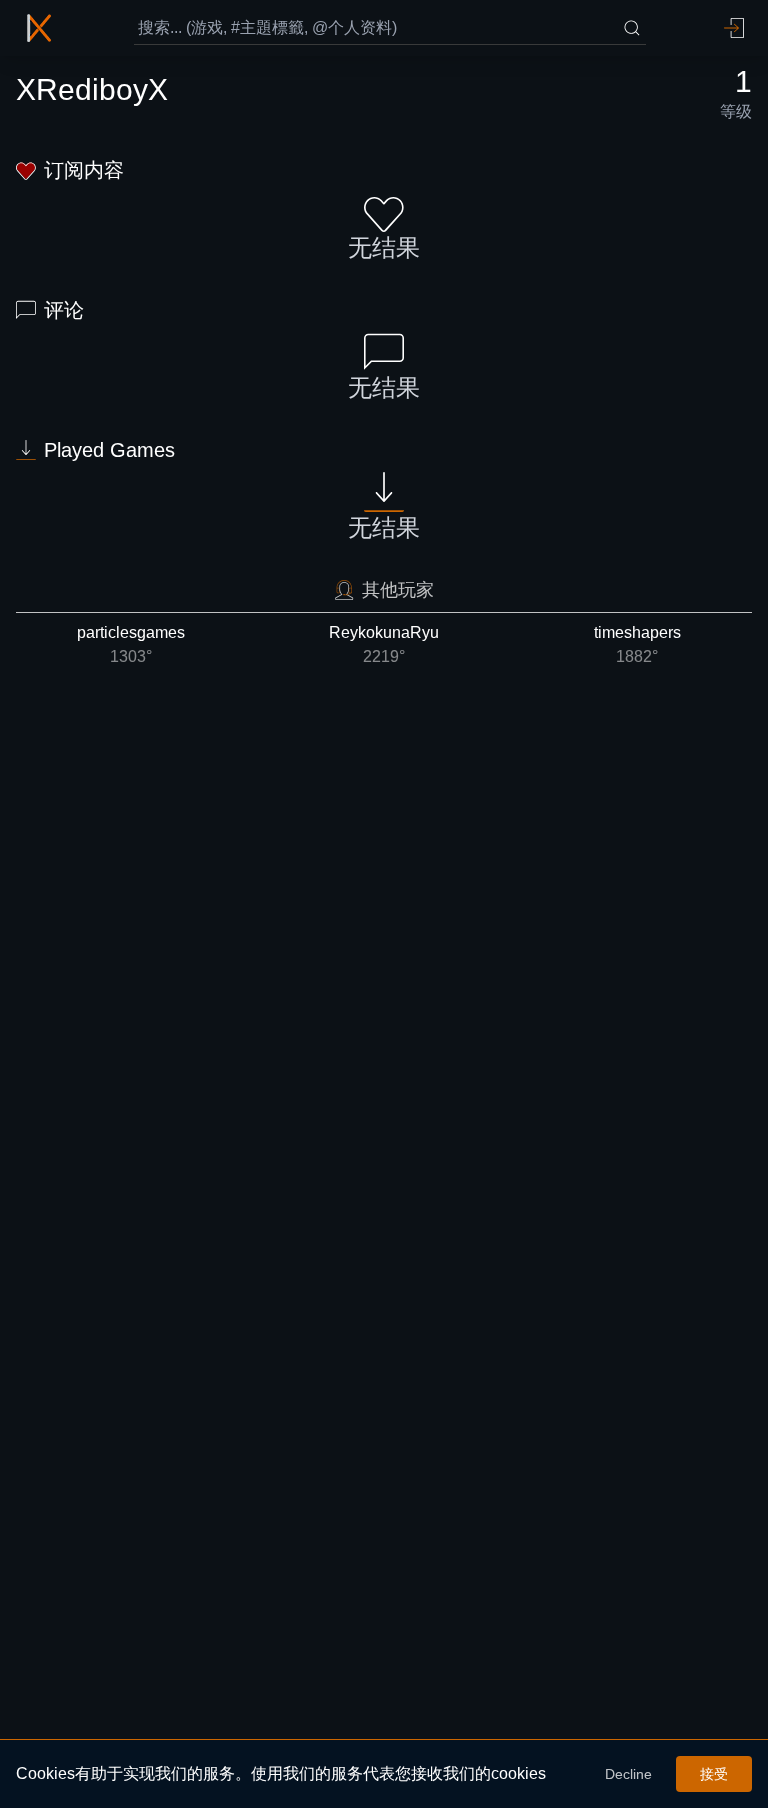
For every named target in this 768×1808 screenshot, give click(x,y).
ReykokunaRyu (384, 644)
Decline (628, 1774)
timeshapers (637, 644)
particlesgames (131, 644)
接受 (714, 1774)
